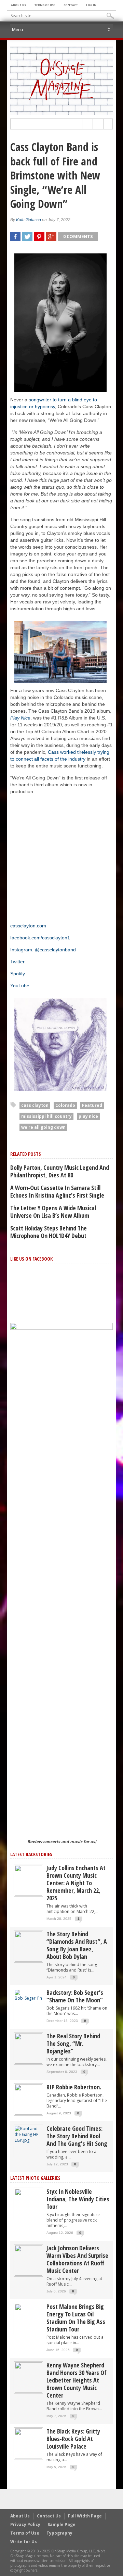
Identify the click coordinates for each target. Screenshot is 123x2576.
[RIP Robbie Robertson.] (28, 2099)
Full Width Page (85, 2516)
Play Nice (20, 718)
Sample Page (61, 2524)
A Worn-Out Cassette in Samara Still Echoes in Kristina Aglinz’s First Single (57, 1191)
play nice (88, 1116)
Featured (92, 1105)
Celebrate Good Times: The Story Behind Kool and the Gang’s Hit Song (77, 2136)
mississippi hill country (46, 1116)
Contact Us (49, 2516)
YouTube (20, 986)
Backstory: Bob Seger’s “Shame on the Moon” (75, 1996)
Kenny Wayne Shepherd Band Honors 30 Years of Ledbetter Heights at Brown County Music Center (77, 2380)
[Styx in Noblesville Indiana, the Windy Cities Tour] (28, 2204)
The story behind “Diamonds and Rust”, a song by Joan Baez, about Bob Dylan (77, 1945)
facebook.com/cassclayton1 (40, 938)
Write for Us (24, 2542)
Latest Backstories (31, 1854)
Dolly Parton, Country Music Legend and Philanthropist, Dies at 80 (60, 1171)
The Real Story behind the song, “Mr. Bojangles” (73, 2043)
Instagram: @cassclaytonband (43, 950)
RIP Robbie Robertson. (74, 2087)
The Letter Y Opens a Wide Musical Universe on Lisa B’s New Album (53, 1212)
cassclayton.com (28, 926)
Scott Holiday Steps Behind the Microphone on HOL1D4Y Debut (49, 1232)
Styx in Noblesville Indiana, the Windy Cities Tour (78, 2199)
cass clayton (35, 1105)
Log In (91, 5)
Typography (59, 2533)
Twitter (17, 962)
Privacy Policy (25, 2524)
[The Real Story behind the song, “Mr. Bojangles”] (28, 2048)
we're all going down (43, 1127)
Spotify (18, 974)
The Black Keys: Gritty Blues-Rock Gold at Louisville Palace (73, 2439)
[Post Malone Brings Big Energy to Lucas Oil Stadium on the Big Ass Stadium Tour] (28, 2319)
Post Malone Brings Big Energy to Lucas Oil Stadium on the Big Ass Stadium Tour (76, 2318)
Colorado (65, 1105)
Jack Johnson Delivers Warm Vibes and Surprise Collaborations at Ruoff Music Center (77, 2259)
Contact (71, 5)
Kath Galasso (29, 220)
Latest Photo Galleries (35, 2178)
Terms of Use (45, 5)
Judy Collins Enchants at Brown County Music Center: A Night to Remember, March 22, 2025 (76, 1883)
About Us (18, 5)
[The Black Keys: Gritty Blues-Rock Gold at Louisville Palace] (28, 2443)
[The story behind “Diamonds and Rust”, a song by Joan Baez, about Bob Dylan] (28, 1946)
